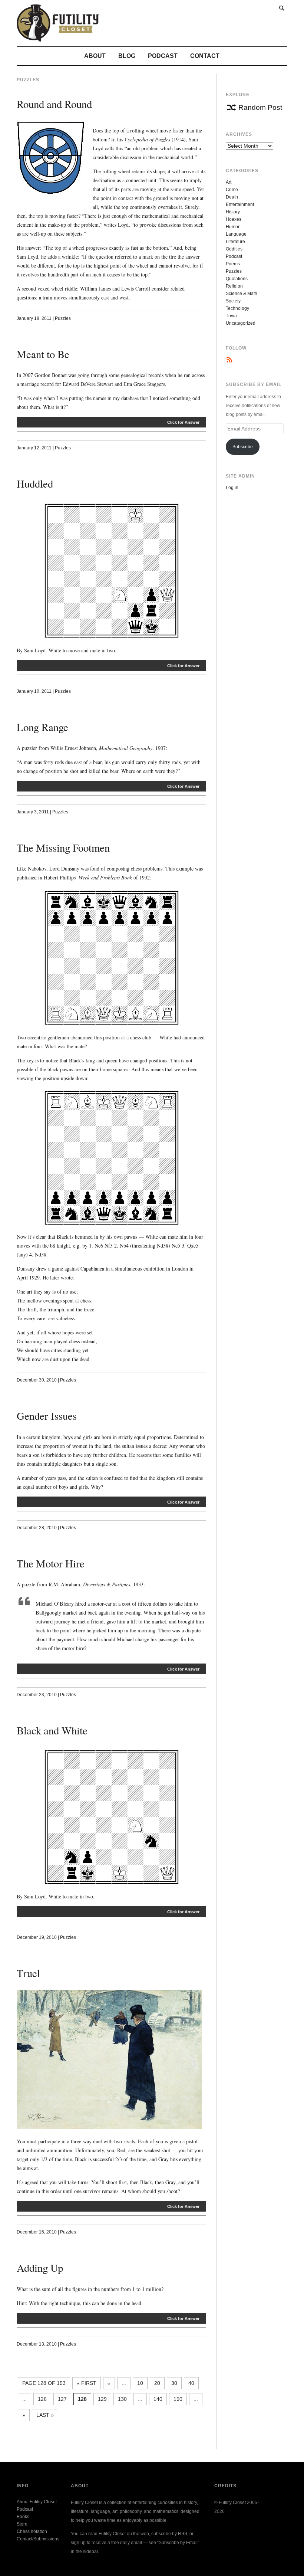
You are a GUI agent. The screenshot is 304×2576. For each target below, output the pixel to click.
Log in (232, 488)
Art (229, 182)
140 (158, 2399)
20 (157, 2383)
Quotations (237, 279)
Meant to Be (43, 354)
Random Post (260, 107)
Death (232, 197)
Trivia (231, 316)
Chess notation (32, 2531)
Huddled (35, 484)
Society (233, 301)
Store (22, 2524)
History (233, 212)
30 (174, 2383)
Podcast (163, 56)
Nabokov (37, 869)
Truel (28, 1973)
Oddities (234, 249)
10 (140, 2383)
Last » (45, 2415)
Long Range (42, 727)
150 (178, 2399)
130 (122, 2399)
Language (236, 234)
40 (191, 2383)
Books (23, 2517)
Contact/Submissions (38, 2539)
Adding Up (40, 2268)
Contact (205, 56)
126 (42, 2399)
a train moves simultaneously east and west (84, 297)
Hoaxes (234, 219)
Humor (233, 227)
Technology (237, 308)
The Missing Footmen (63, 848)
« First (87, 2383)
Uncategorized (241, 323)
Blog (127, 56)
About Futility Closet (37, 2502)
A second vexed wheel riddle (47, 289)
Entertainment (240, 204)
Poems (233, 264)
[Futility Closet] (58, 37)
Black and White (52, 1730)
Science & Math (242, 294)
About (95, 56)
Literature (235, 242)
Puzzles (63, 318)
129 (102, 2399)
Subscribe (243, 447)
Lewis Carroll (136, 289)
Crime (232, 190)
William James (95, 289)
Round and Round (54, 104)
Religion (234, 286)
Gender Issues (47, 1416)
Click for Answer (183, 422)
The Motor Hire (51, 1563)
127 (62, 2399)
